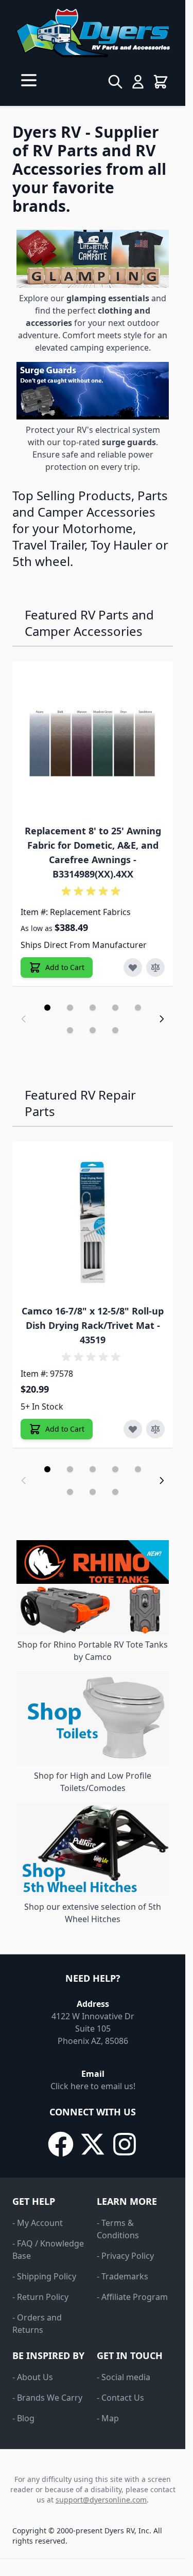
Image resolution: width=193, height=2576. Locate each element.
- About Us (33, 2377)
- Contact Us (120, 2398)
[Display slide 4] (115, 1008)
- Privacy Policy (125, 2256)
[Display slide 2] (70, 1008)
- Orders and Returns (37, 2324)
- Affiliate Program (132, 2297)
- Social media (124, 2377)
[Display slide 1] (47, 1008)
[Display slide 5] (138, 1008)
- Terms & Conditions (118, 2229)
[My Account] (138, 82)
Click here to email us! (93, 2086)
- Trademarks (122, 2276)
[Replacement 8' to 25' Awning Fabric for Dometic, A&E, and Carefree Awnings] (93, 741)
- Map (108, 2418)
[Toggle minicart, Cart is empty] (161, 82)
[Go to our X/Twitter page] (93, 2144)
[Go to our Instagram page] (125, 2144)
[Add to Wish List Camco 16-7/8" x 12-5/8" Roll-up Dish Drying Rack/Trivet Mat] (133, 1429)
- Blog (23, 2418)
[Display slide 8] (115, 1030)
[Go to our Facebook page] (61, 2144)
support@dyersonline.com (101, 2500)
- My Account (38, 2223)
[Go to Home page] (93, 33)
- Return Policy (40, 2297)
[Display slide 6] (70, 1030)
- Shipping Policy (44, 2276)
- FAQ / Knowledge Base (48, 2250)
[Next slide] (162, 1019)
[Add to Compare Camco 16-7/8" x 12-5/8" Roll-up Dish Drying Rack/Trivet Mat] (155, 1429)
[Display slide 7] (93, 1030)
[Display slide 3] (93, 1008)
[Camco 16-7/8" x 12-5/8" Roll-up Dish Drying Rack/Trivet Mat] (93, 1221)
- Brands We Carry (47, 2398)
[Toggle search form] (115, 82)
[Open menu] (29, 80)
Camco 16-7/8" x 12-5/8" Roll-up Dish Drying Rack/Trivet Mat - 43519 (93, 1325)
